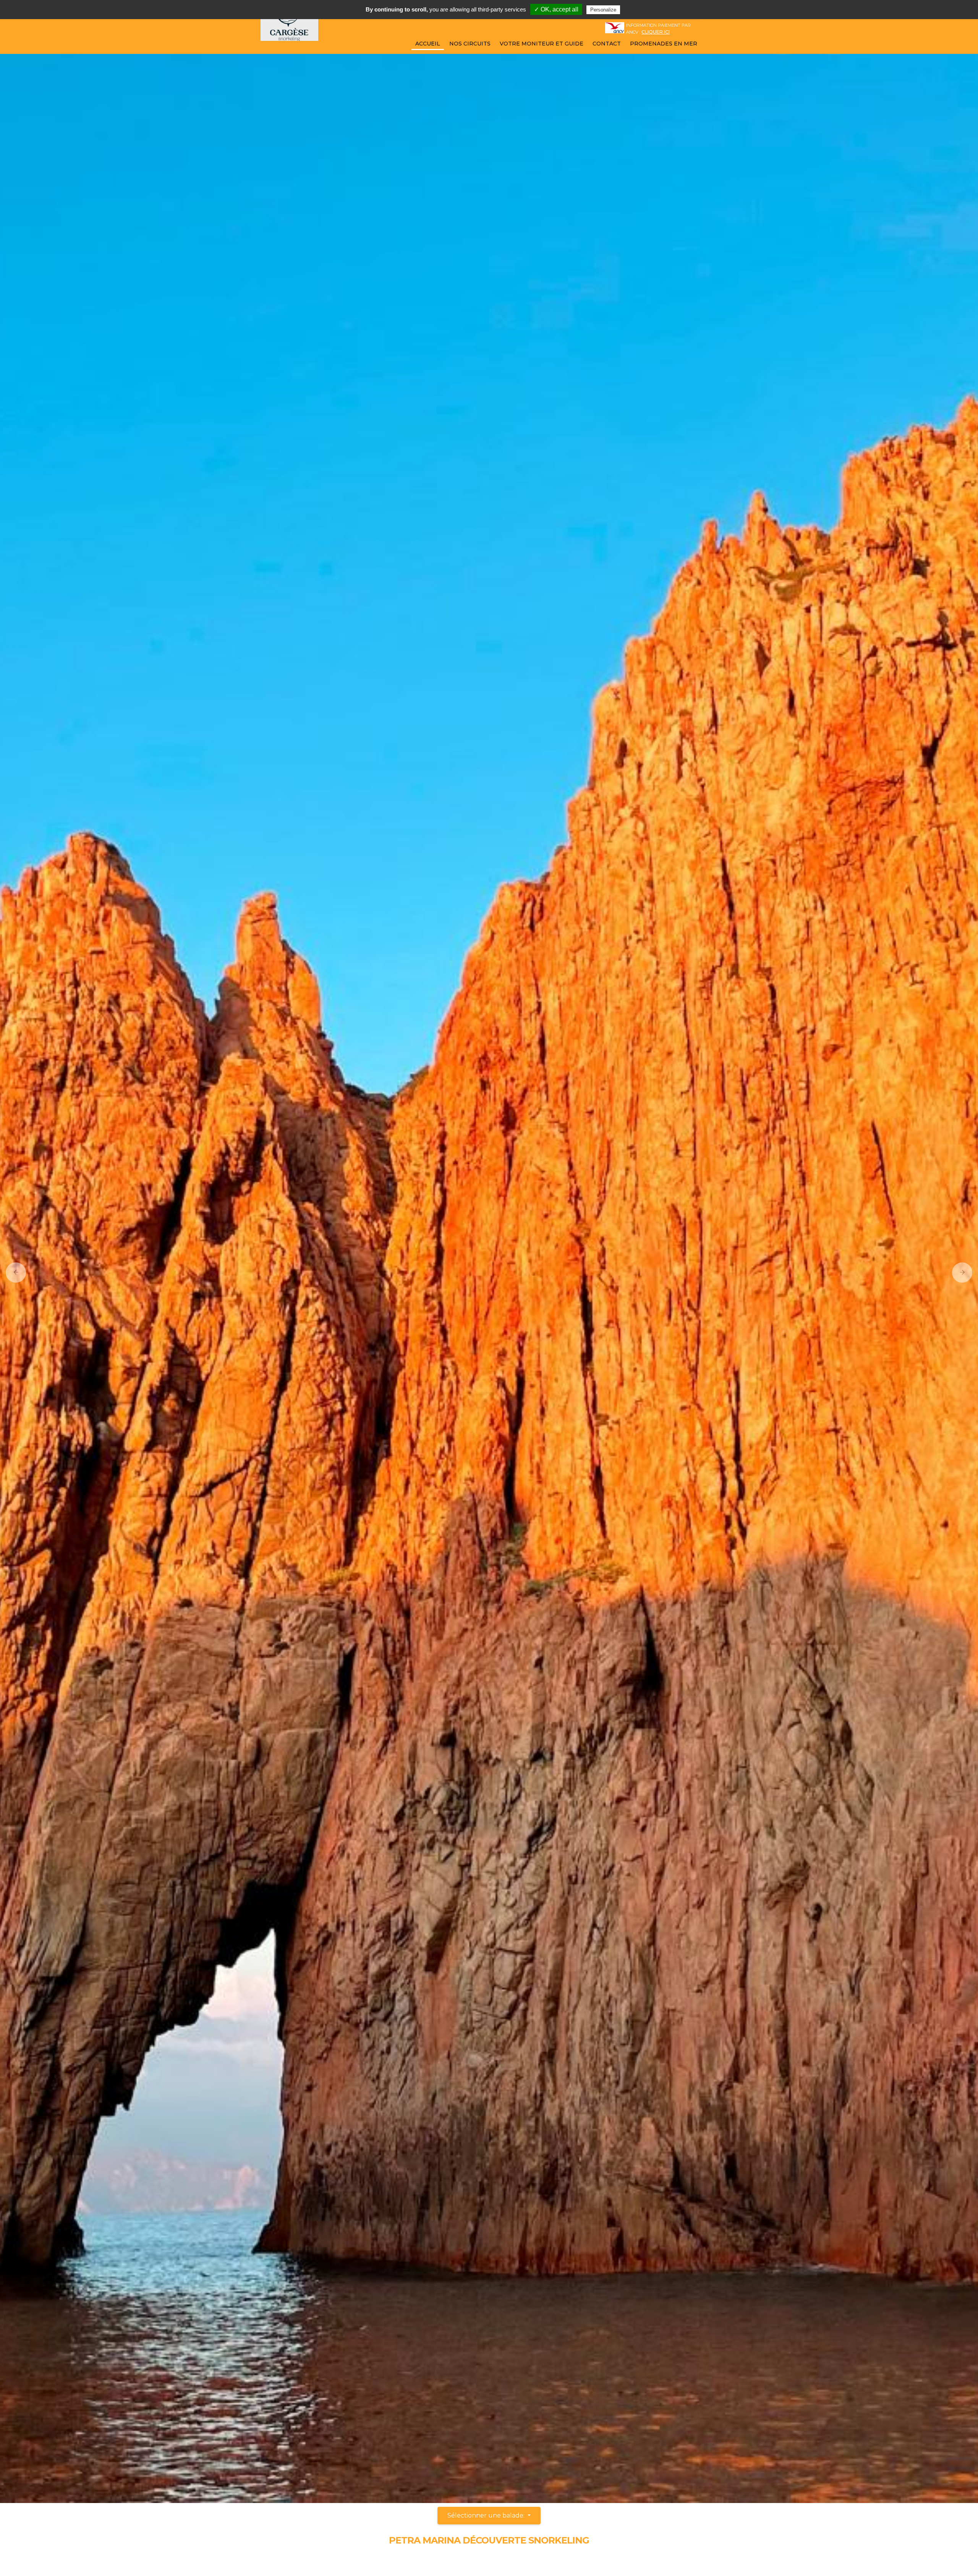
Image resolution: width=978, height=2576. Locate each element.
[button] (13, 1272)
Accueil (428, 44)
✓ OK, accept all (556, 9)
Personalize (603, 10)
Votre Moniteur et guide (542, 44)
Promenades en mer (664, 44)
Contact (607, 44)
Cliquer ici (656, 32)
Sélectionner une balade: (487, 2515)
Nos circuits (470, 44)
